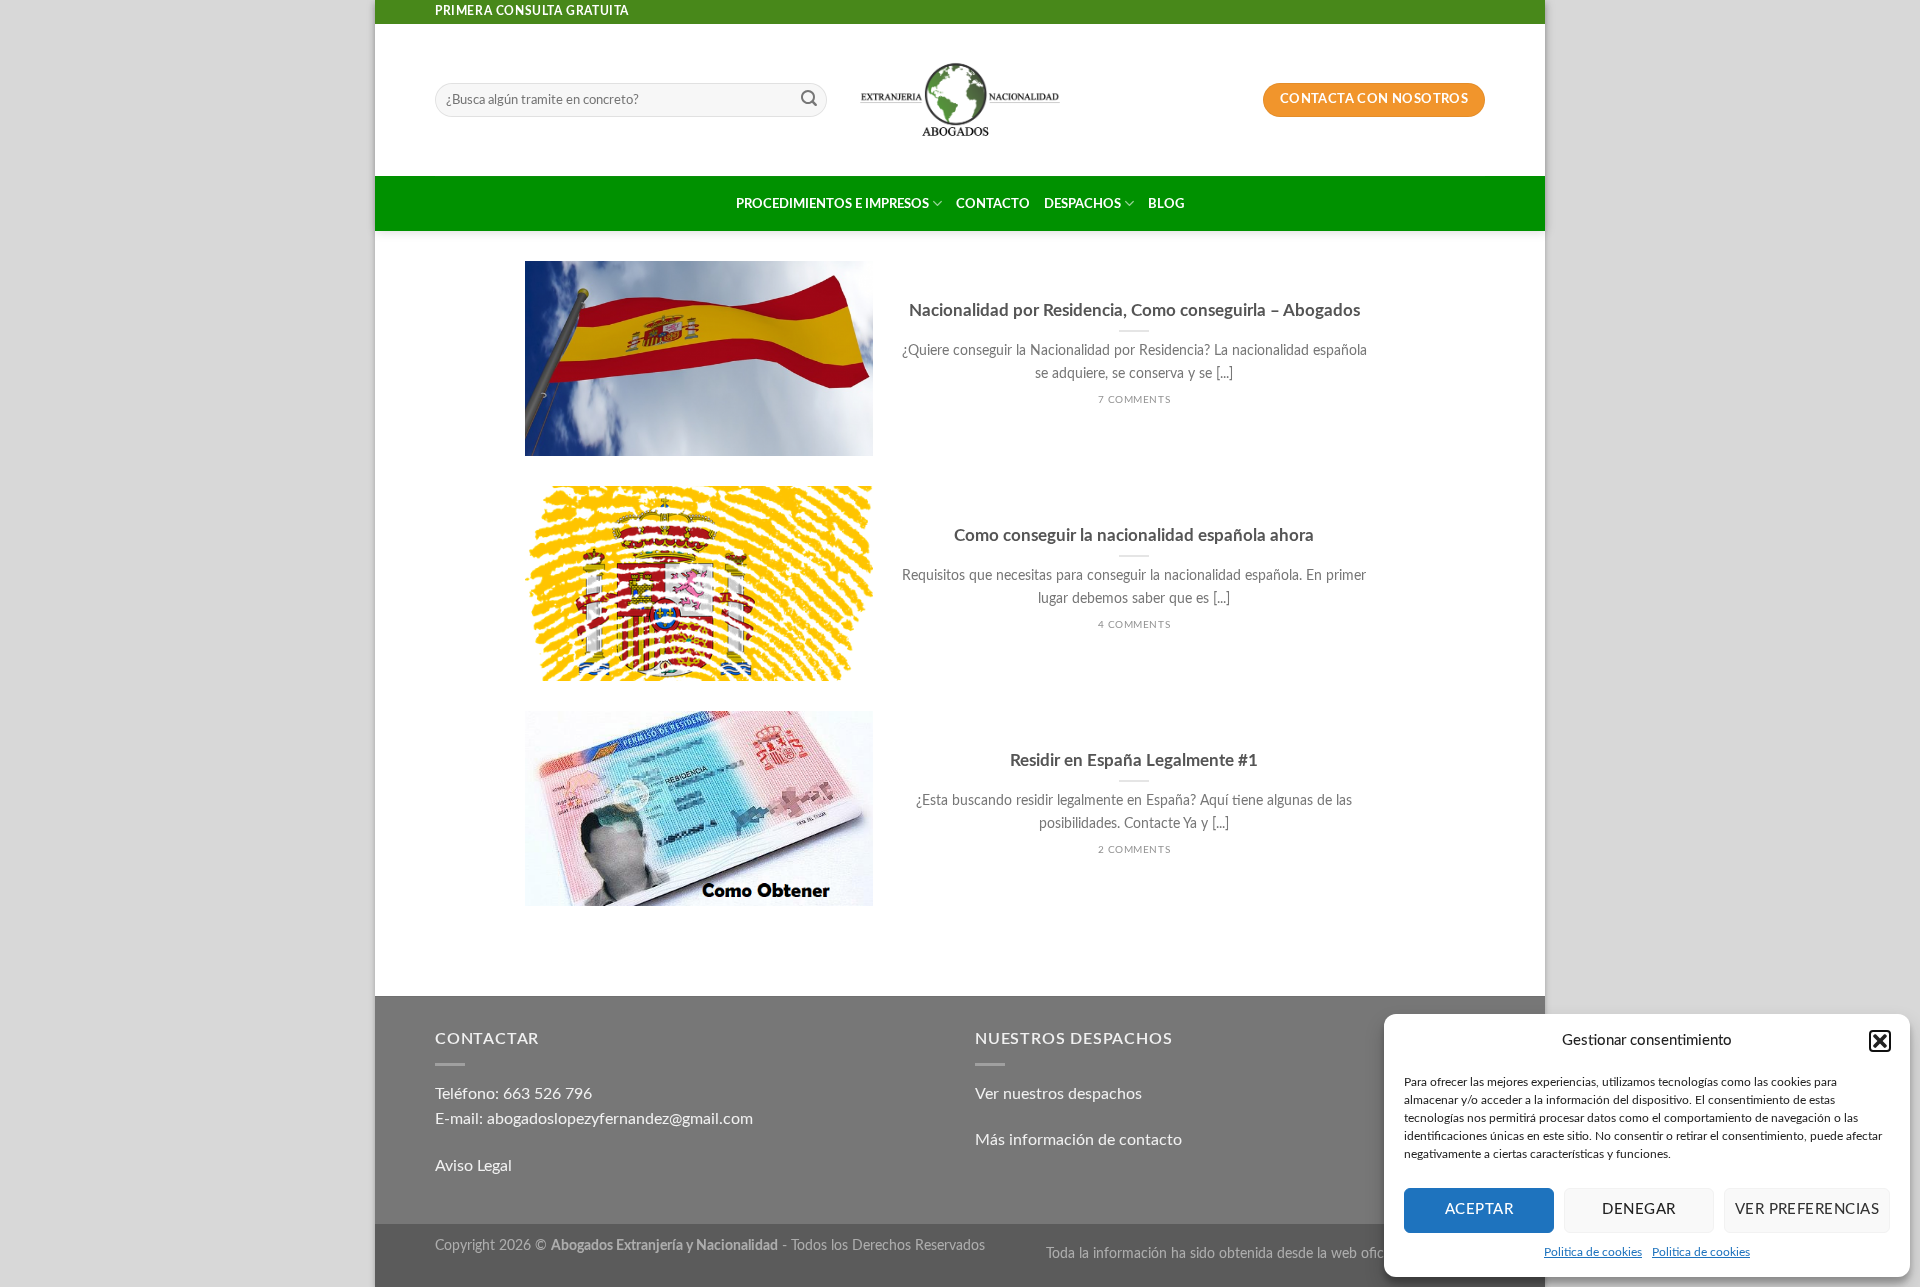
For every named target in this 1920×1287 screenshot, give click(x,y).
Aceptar (1479, 1209)
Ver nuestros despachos (1058, 1094)
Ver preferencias (1807, 1209)
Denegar (1638, 1209)
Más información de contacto (1078, 1140)
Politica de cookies (1593, 1252)
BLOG (1166, 204)
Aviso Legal (473, 1166)
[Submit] (809, 100)
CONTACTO (993, 204)
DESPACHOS (1082, 204)
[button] (1880, 1041)
